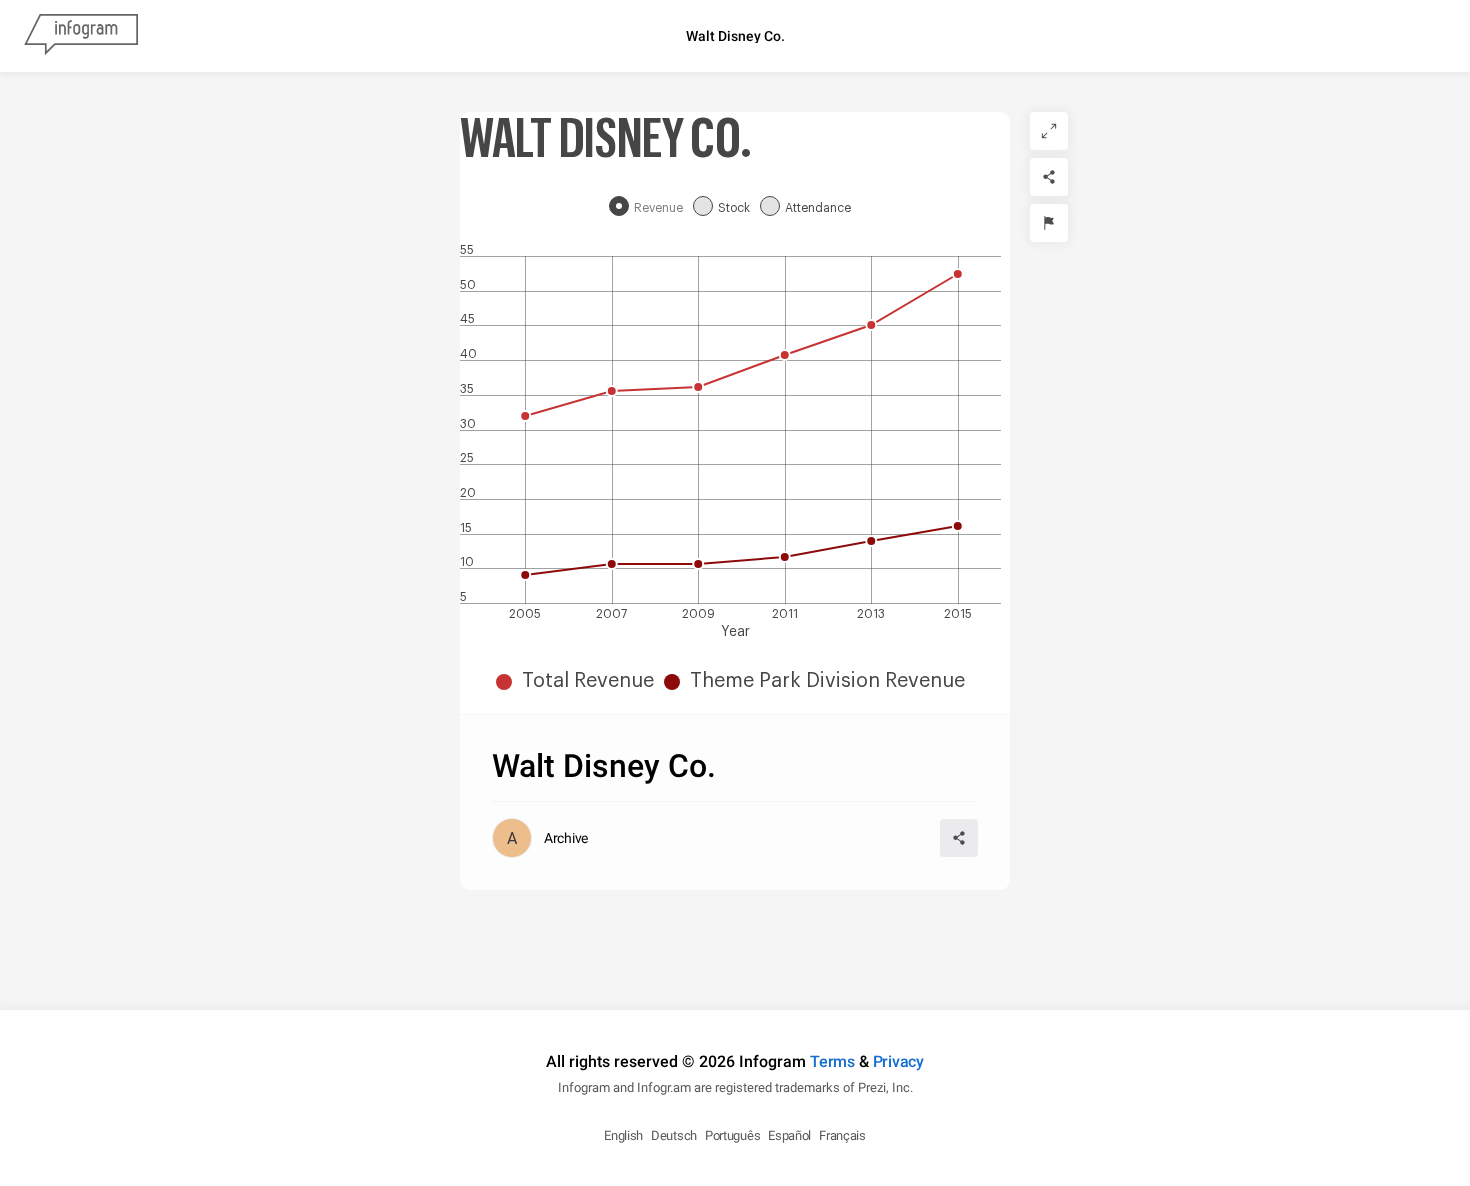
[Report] (1049, 223)
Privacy (898, 1061)
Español (789, 1135)
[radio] (651, 207)
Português (732, 1135)
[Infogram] (81, 36)
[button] (580, 681)
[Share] (1049, 177)
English (623, 1135)
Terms (832, 1061)
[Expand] (1049, 131)
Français (842, 1135)
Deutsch (674, 1135)
